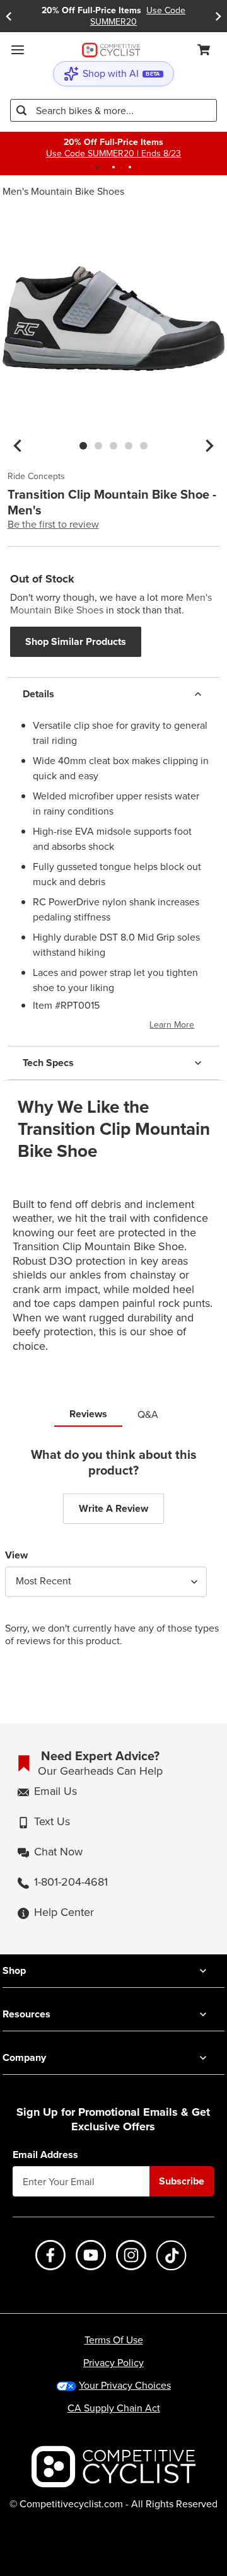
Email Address (45, 2155)
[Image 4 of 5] (129, 446)
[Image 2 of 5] (98, 446)
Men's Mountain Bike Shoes (63, 191)
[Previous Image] (18, 446)
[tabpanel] (113, 1557)
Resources (26, 2014)
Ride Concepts (36, 477)
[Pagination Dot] (97, 167)
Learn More (172, 1025)
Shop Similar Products (76, 641)
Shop (14, 1970)
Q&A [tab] (148, 1414)
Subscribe (182, 2181)
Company (24, 2057)
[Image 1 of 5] (83, 446)
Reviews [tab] (88, 1414)
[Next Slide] (218, 16)
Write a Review (113, 1508)
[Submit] (21, 110)
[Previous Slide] (9, 16)
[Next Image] (209, 446)
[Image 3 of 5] (113, 446)
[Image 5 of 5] (144, 446)
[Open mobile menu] (18, 50)
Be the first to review (53, 525)
